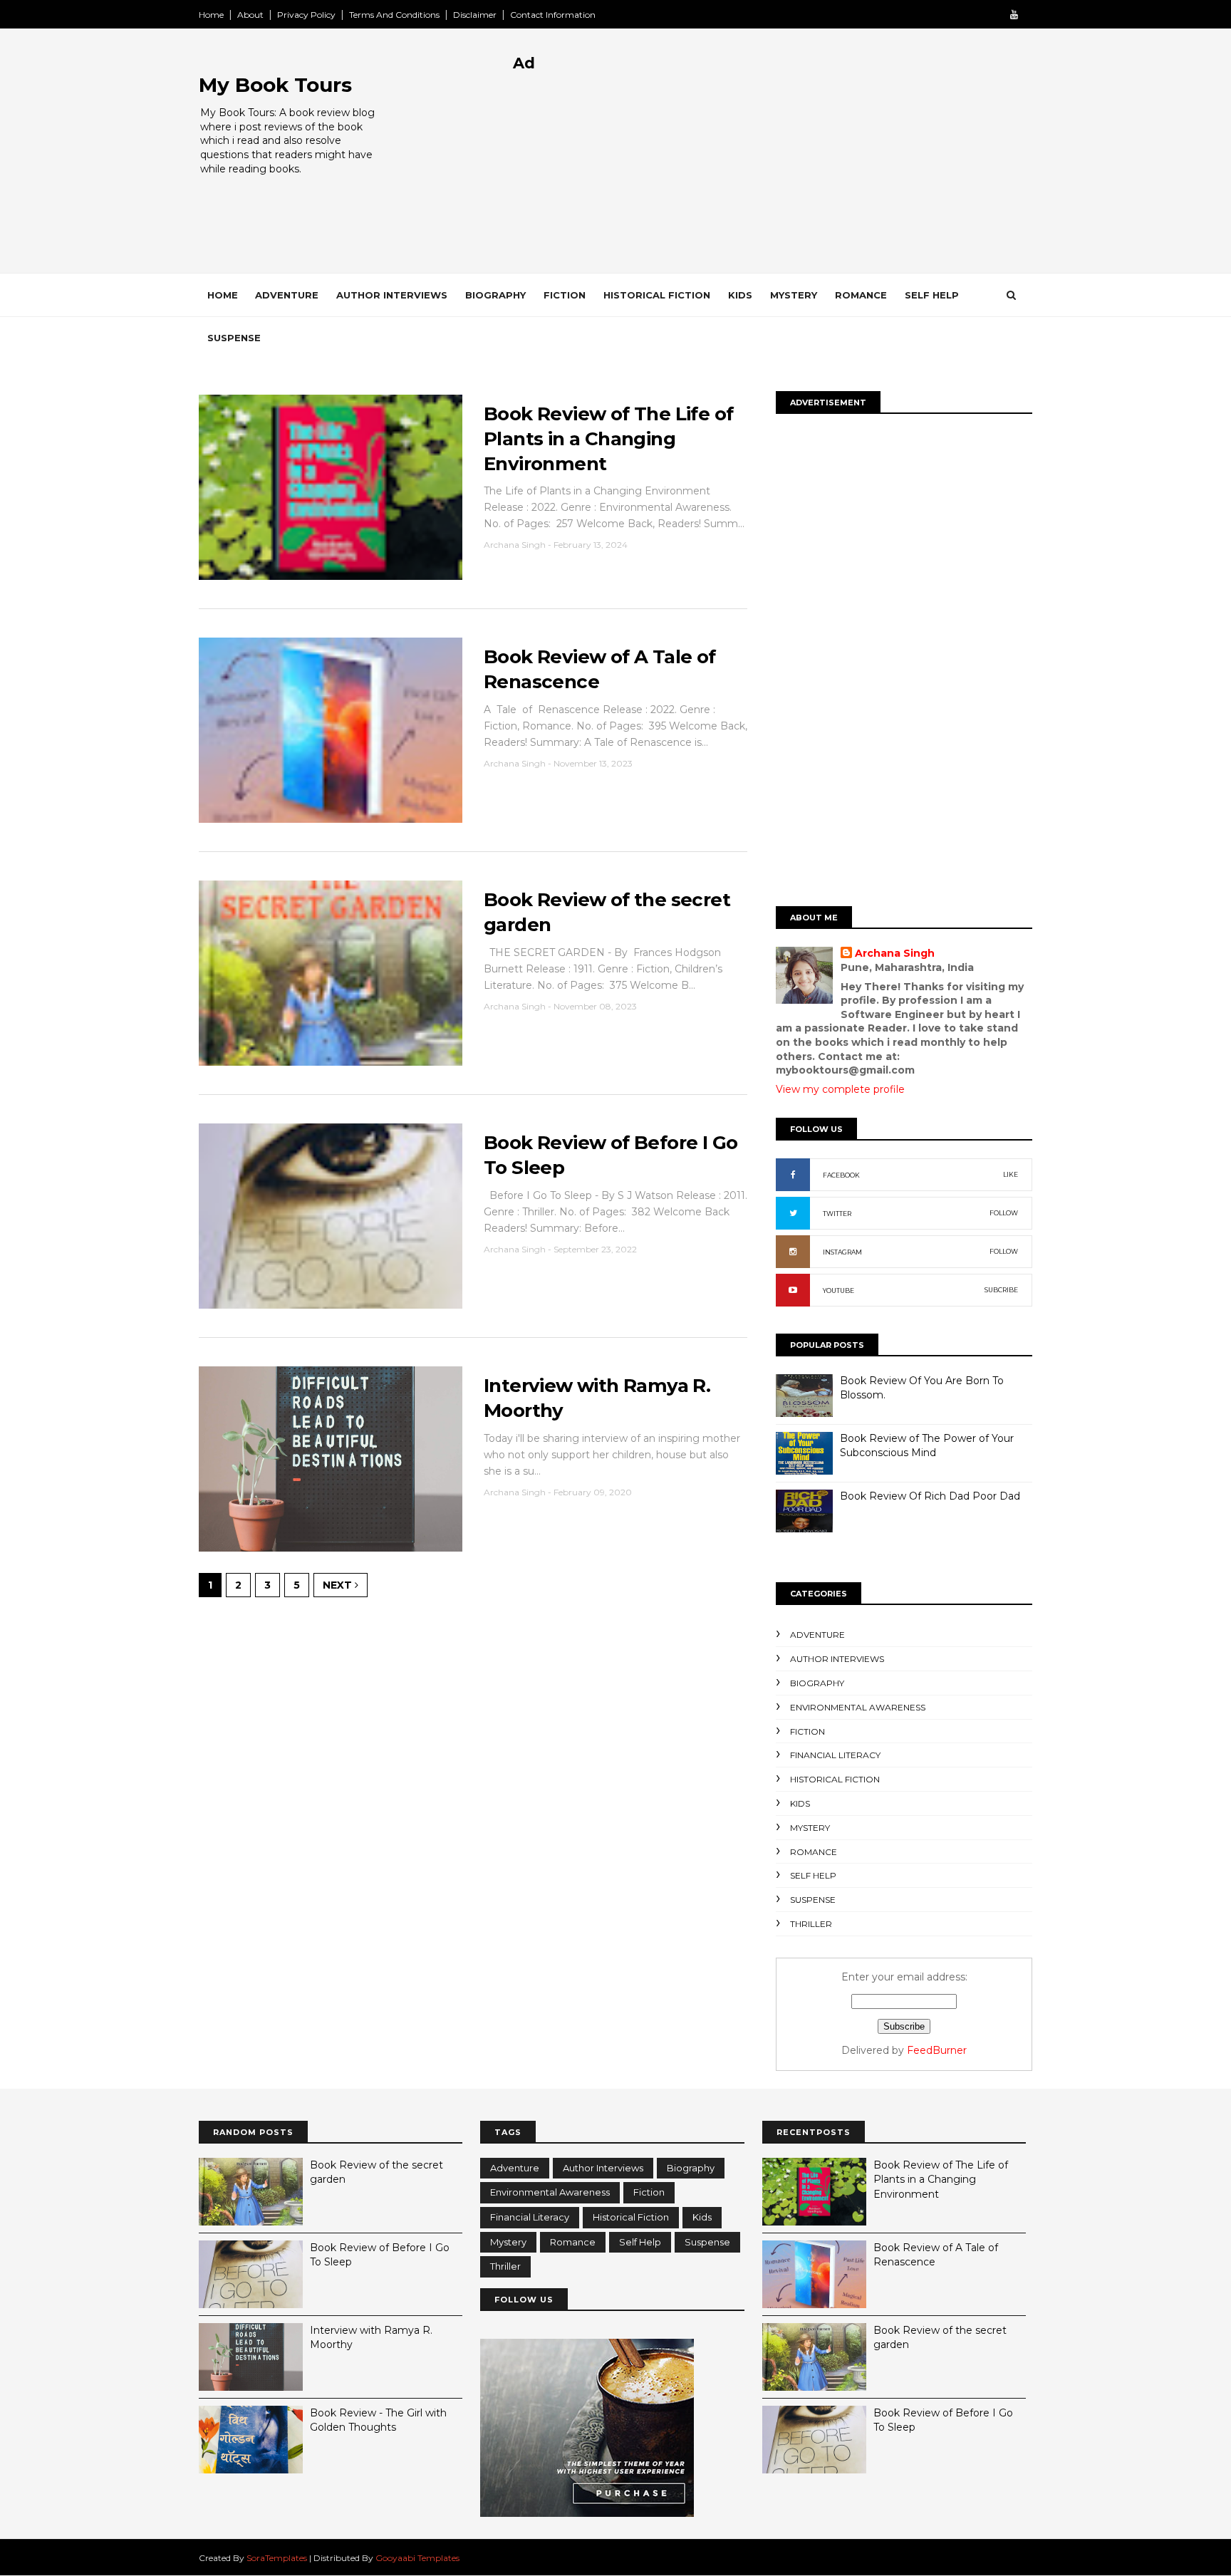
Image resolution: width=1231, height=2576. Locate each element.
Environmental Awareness (858, 1707)
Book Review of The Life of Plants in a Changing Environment (608, 438)
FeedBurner (937, 2050)
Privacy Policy (306, 15)
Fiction (565, 295)
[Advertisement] (773, 173)
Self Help (932, 295)
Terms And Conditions (394, 15)
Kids (740, 295)
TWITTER (837, 1214)
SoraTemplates (277, 2558)
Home (211, 15)
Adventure (287, 295)
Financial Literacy (835, 1755)
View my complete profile (840, 1089)
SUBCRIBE (1001, 1290)
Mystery (794, 295)
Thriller (811, 1924)
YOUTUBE (838, 1290)
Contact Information (553, 15)
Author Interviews (392, 295)
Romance (861, 295)
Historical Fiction (657, 295)
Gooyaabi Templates (417, 2558)
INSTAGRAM (842, 1252)
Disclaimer (475, 15)
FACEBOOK (841, 1175)
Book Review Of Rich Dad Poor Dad (930, 1496)
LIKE (1011, 1174)
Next (339, 1585)
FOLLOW (1004, 1213)
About (250, 15)
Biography (495, 295)
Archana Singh (895, 953)
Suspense (234, 338)
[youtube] (1014, 15)
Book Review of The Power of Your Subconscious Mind (927, 1445)
